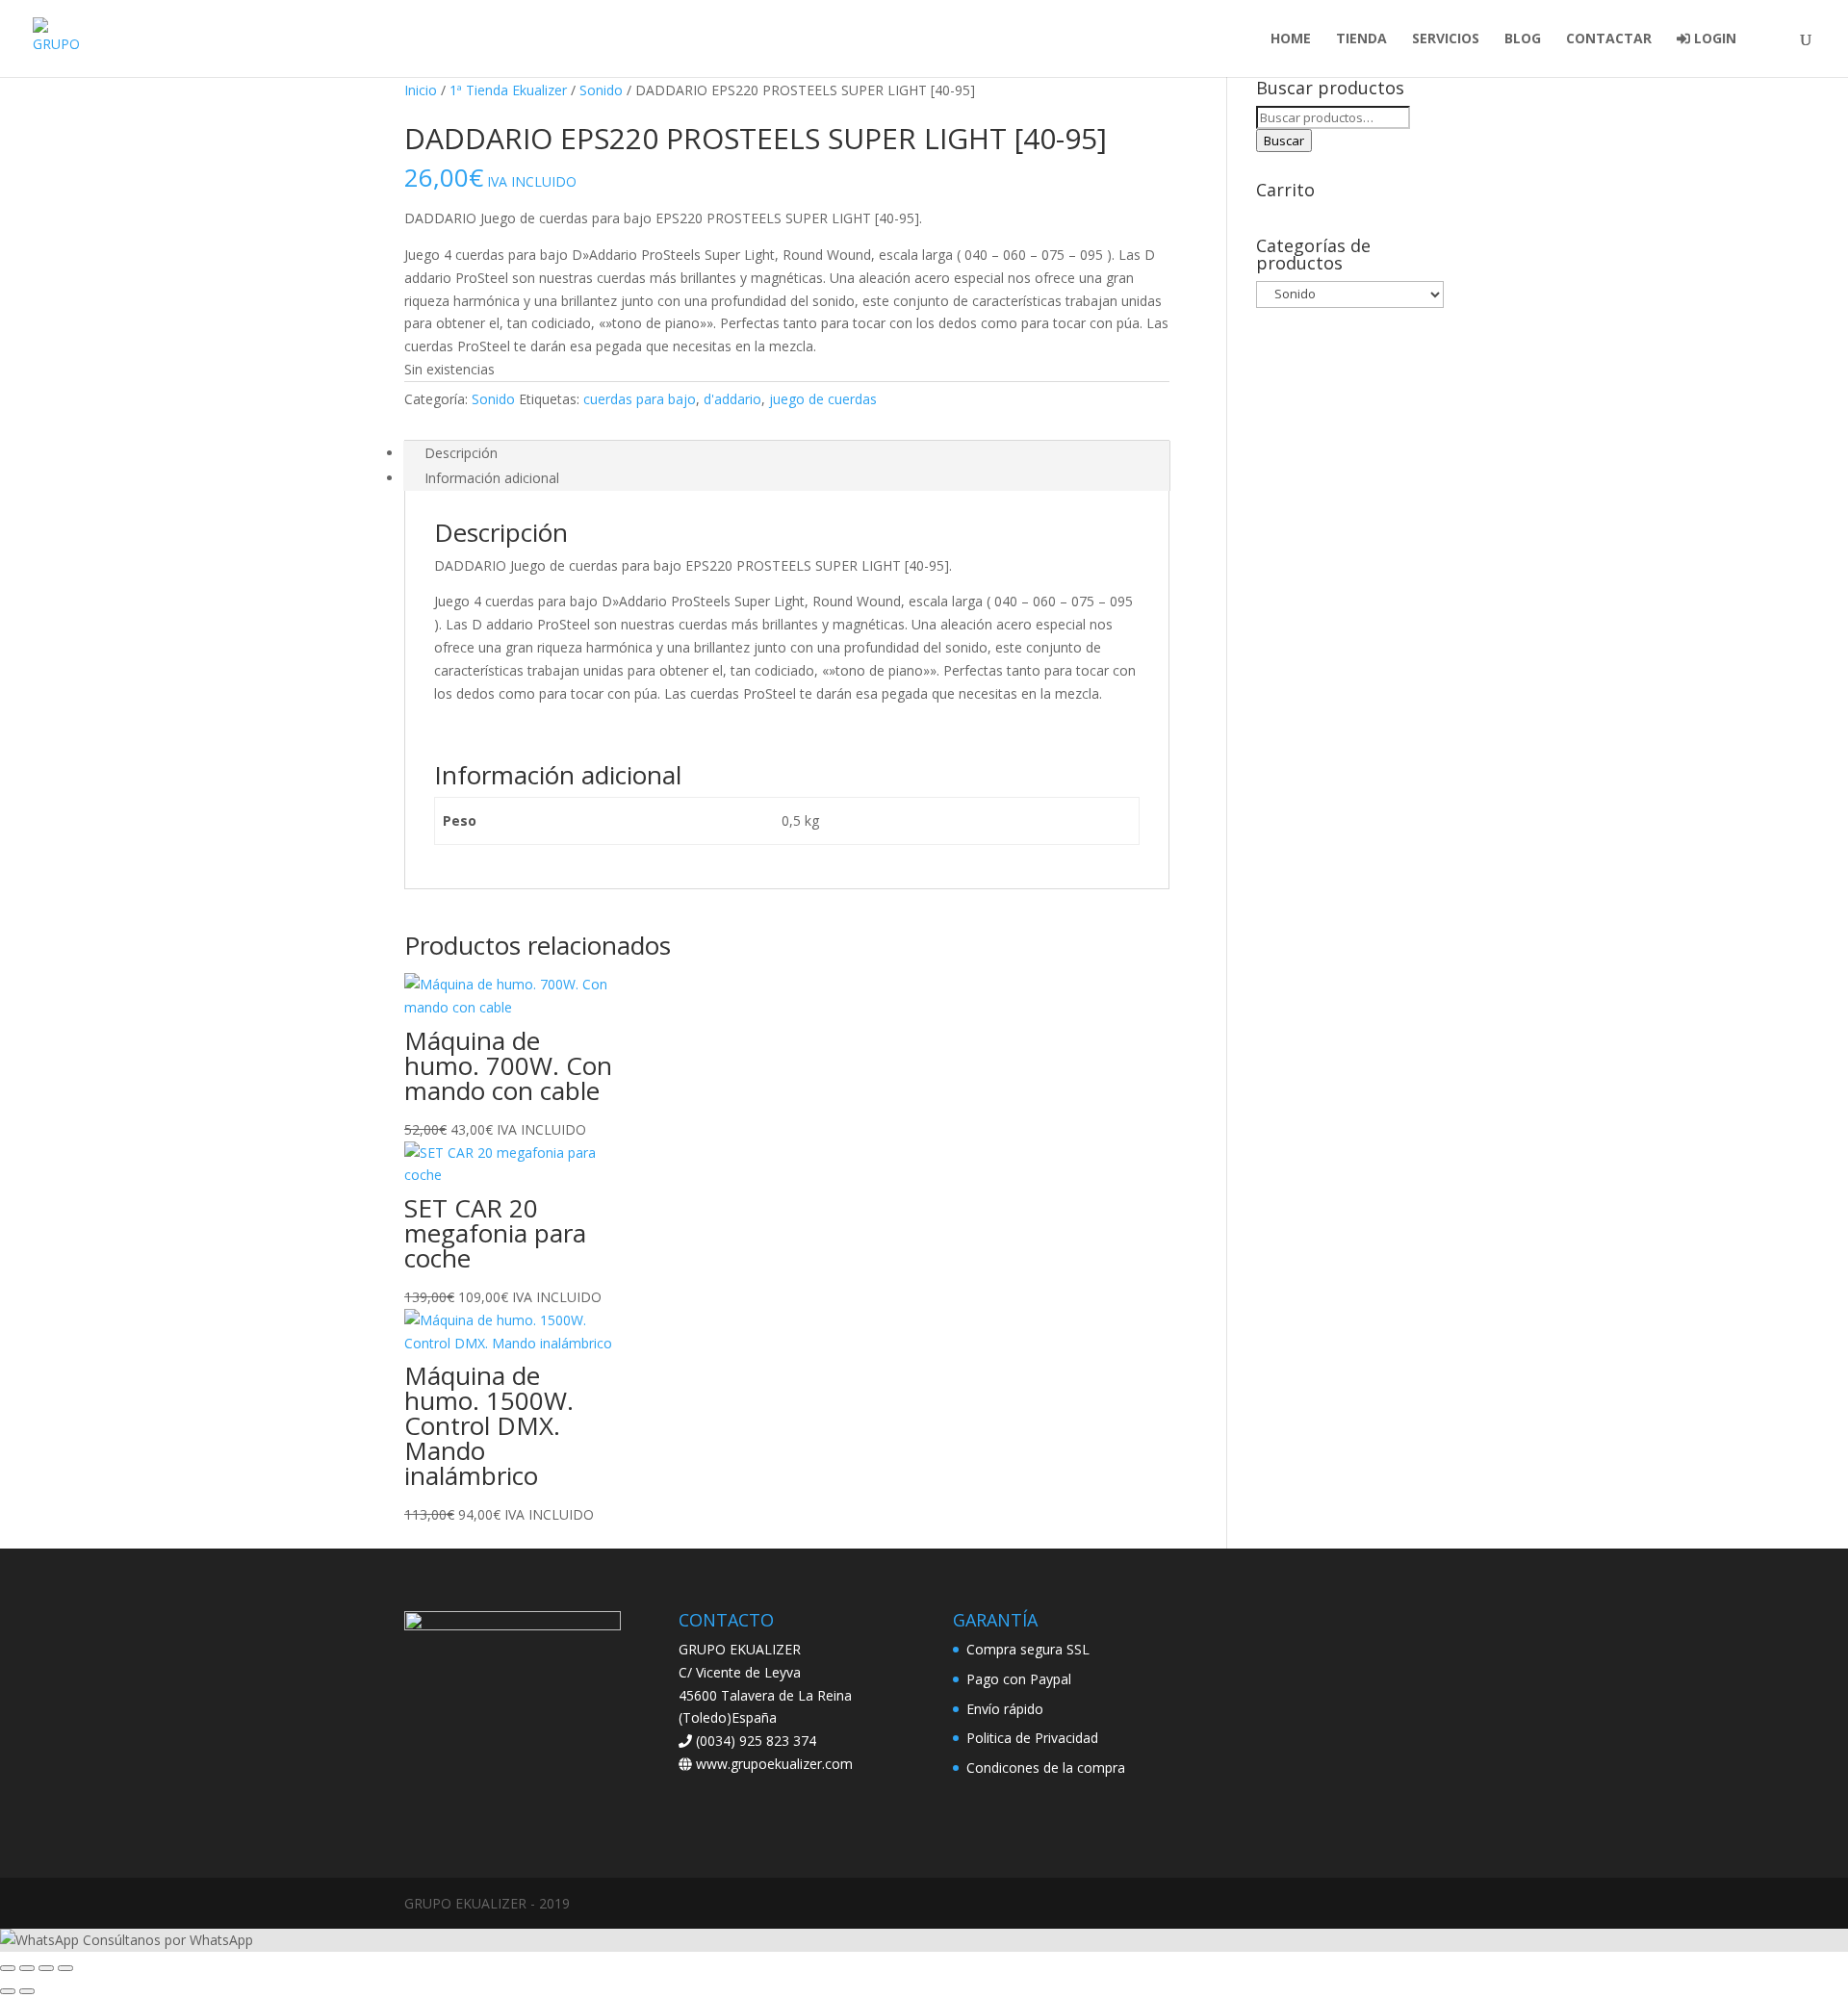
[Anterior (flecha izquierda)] (8, 1991)
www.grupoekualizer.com (772, 1764)
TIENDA (1361, 39)
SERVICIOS (1446, 39)
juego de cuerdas (823, 399)
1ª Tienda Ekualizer (508, 90)
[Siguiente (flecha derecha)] (27, 1991)
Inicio (421, 90)
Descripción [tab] (461, 453)
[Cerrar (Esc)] (65, 1968)
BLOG (1523, 39)
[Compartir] (46, 1968)
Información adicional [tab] (492, 478)
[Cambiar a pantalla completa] (27, 1968)
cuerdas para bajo (640, 399)
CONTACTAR (1609, 39)
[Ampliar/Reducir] (8, 1968)
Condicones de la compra (1046, 1767)
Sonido (601, 90)
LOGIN (1713, 39)
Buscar (1284, 141)
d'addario (732, 399)
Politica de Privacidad (1032, 1738)
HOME (1291, 39)
